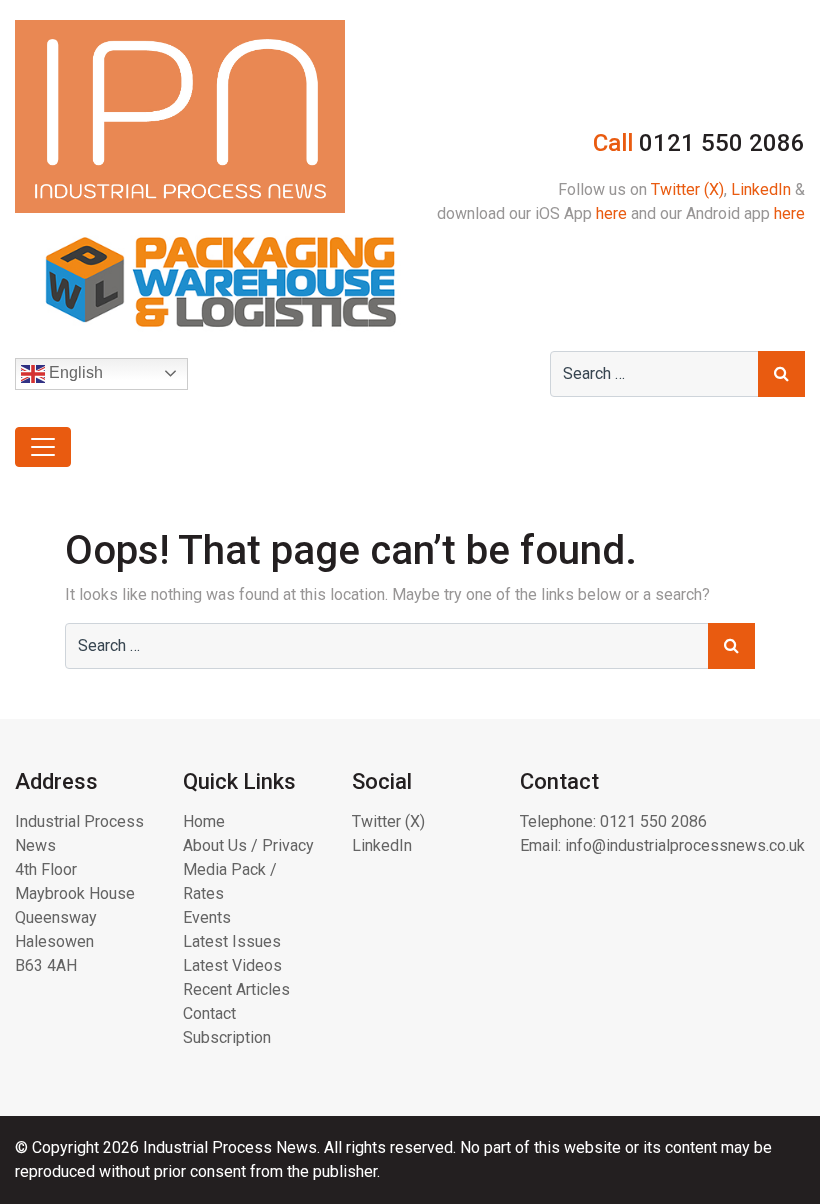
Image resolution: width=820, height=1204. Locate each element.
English (74, 372)
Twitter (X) (687, 189)
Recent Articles (236, 989)
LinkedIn (761, 189)
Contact (209, 1013)
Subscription (227, 1037)
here (611, 213)
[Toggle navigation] (43, 447)
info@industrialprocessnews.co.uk (685, 845)
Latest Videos (232, 965)
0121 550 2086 (653, 821)
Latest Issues (232, 941)
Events (207, 917)
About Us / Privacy (248, 845)
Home (204, 821)
